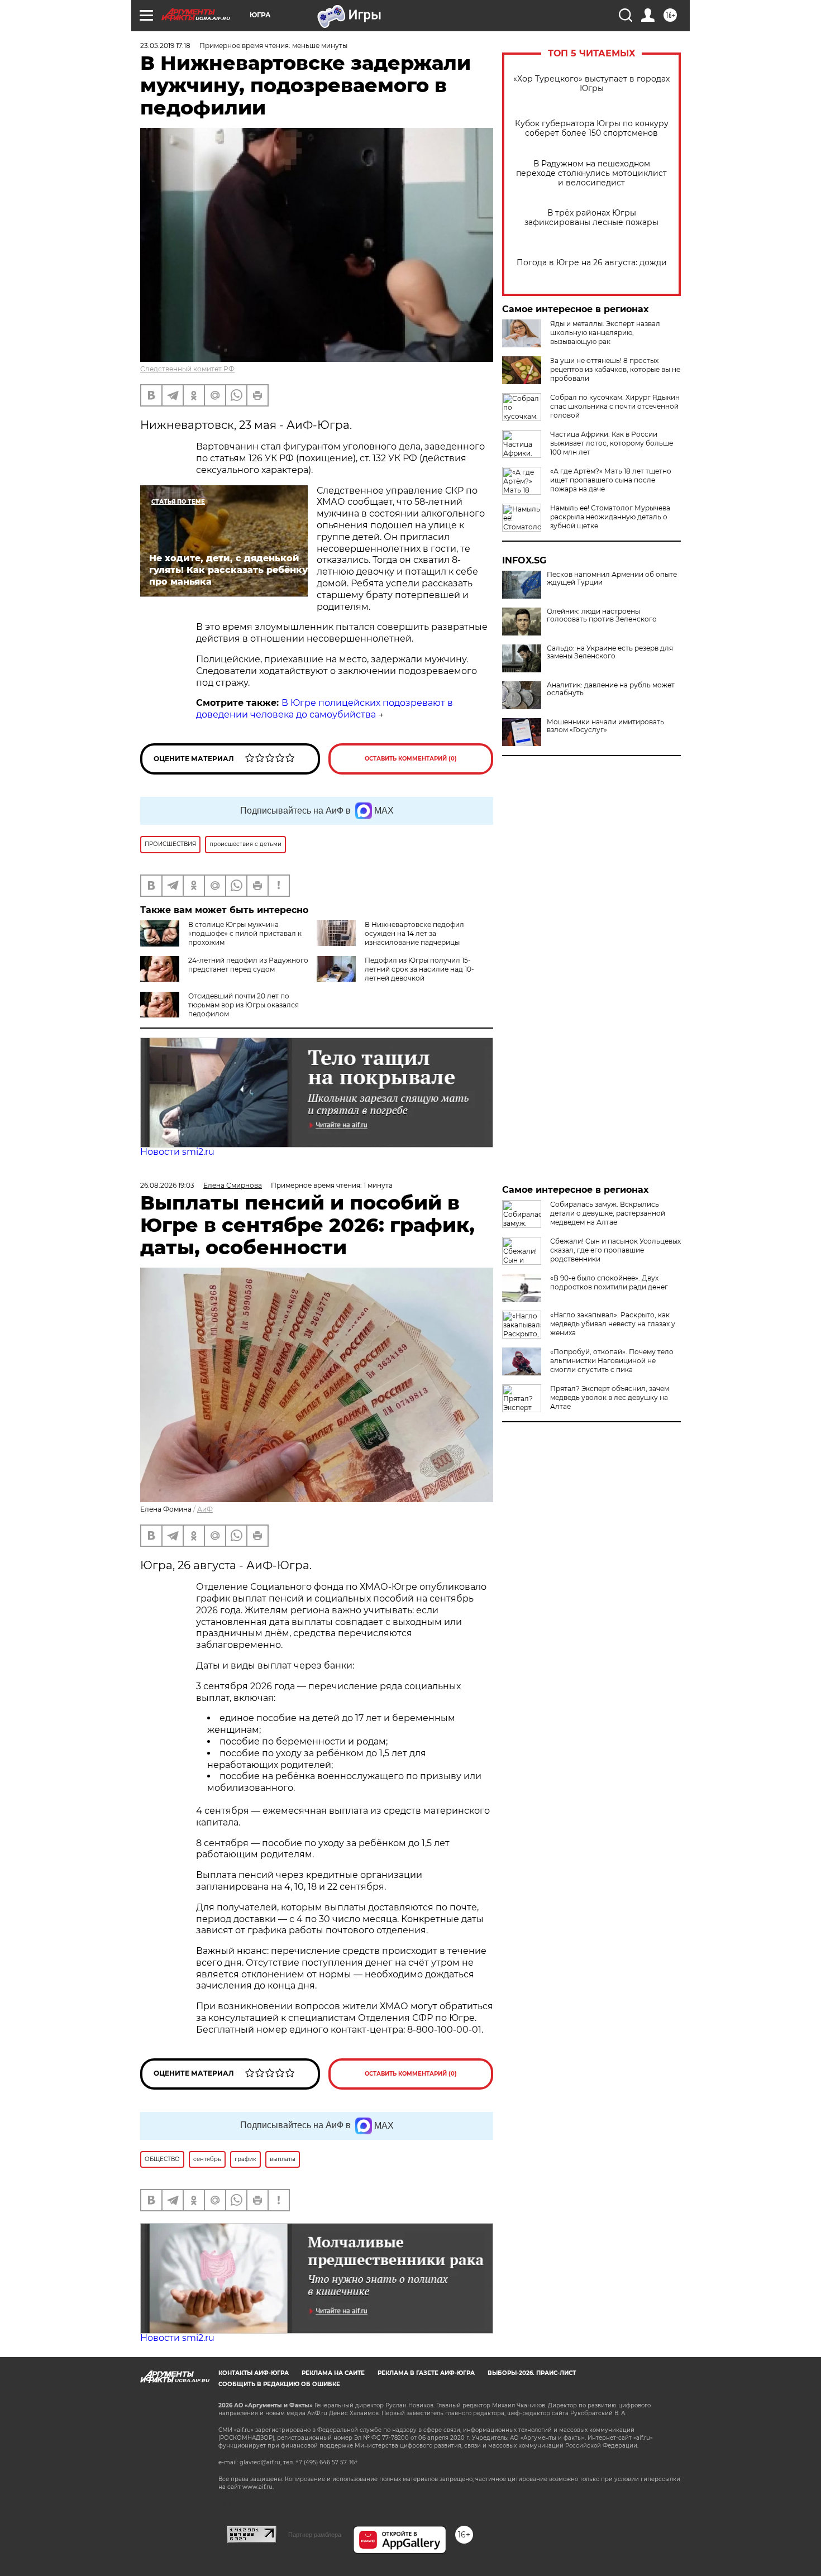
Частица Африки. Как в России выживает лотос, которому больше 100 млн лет (612, 443)
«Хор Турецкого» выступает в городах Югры (591, 84)
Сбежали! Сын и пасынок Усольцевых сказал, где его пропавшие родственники (615, 1250)
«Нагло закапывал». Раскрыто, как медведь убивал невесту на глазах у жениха (613, 1324)
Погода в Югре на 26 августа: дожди (592, 263)
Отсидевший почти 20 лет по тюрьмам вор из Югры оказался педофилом (244, 1005)
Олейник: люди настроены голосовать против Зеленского (602, 615)
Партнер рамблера (315, 2535)
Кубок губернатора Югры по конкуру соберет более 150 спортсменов (592, 128)
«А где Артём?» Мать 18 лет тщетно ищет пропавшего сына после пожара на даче (611, 480)
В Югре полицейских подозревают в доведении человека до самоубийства (324, 709)
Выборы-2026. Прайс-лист (532, 2373)
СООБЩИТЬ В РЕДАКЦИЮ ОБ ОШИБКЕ (279, 2384)
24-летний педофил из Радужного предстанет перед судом (248, 965)
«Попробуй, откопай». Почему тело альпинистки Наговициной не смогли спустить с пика (612, 1361)
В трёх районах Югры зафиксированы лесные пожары (591, 218)
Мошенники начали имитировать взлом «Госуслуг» (605, 726)
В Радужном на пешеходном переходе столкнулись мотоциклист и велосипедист (591, 173)
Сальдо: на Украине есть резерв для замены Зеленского (610, 652)
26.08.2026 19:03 (167, 1185)
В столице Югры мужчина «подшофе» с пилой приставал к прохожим (245, 933)
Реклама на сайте (333, 2373)
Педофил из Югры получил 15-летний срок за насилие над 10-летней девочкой (419, 969)
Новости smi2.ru (177, 1152)
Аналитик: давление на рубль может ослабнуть (611, 689)
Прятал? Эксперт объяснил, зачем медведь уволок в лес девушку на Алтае (610, 1397)
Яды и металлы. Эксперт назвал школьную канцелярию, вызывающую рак (605, 333)
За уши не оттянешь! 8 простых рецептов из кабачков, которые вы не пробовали (615, 369)
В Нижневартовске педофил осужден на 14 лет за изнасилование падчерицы (414, 933)
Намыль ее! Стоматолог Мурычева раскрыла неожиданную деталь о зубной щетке (610, 517)
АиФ (205, 1509)
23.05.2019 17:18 (165, 46)
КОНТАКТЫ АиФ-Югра (254, 2373)
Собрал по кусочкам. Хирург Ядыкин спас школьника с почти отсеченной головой (615, 406)
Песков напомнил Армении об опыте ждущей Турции (612, 579)
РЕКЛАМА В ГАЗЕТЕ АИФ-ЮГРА (426, 2373)
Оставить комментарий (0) (411, 759)
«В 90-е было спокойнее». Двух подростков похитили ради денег (609, 1282)
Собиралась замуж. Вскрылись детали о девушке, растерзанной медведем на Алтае (608, 1213)
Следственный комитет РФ (187, 369)
